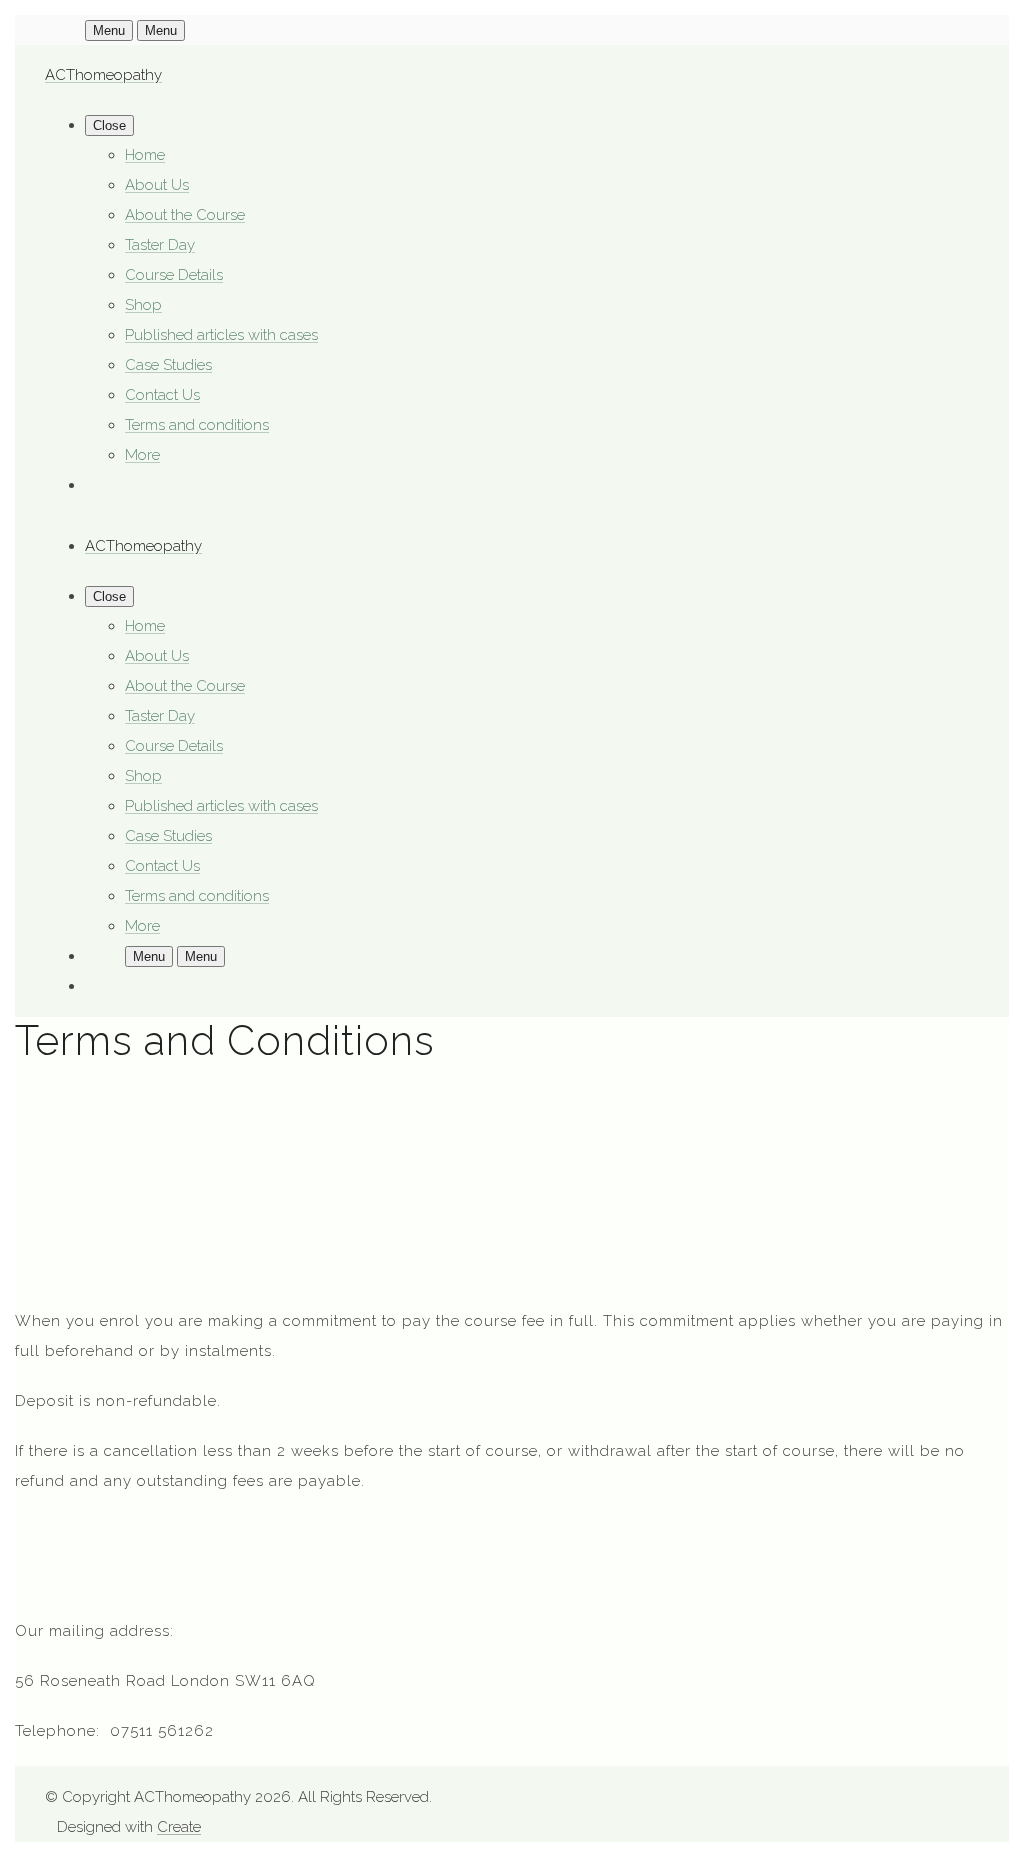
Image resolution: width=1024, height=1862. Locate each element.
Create (179, 1827)
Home (145, 155)
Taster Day (160, 245)
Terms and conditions (197, 425)
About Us (157, 185)
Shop (143, 305)
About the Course (185, 215)
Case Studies (168, 365)
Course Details (174, 275)
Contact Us (162, 395)
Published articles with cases (221, 335)
